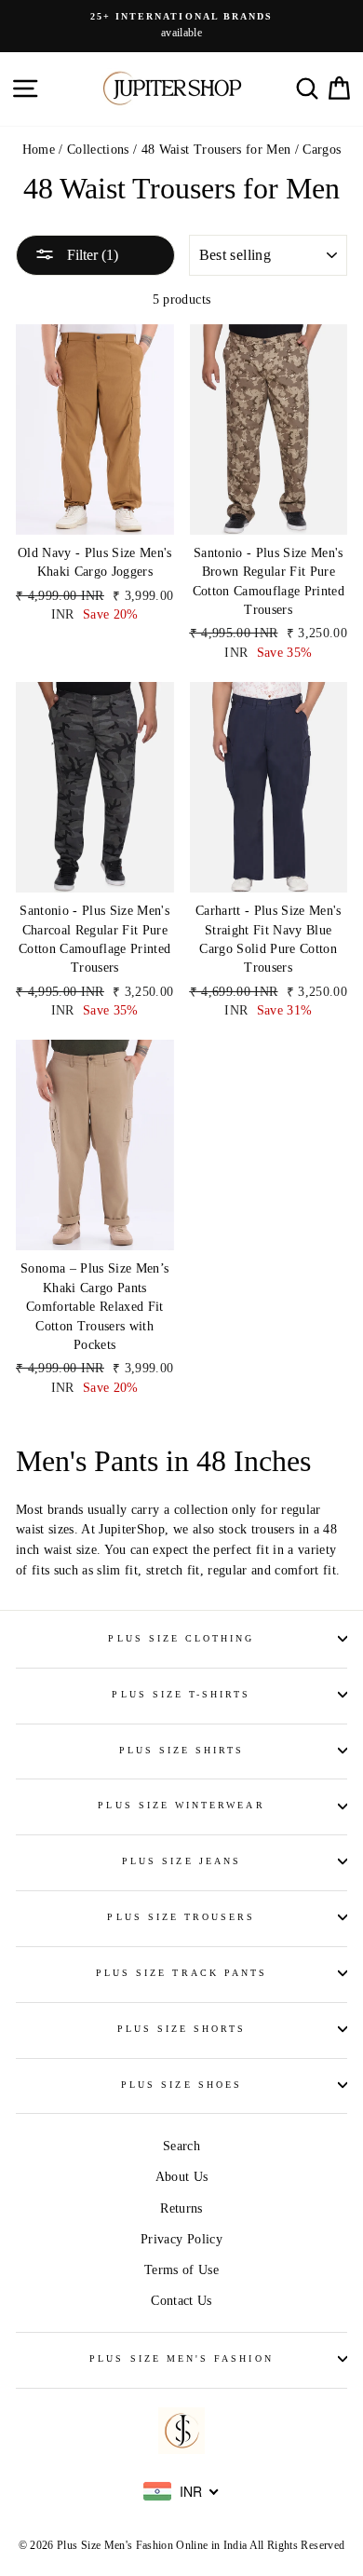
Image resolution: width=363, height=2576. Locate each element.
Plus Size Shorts (182, 2029)
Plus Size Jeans (181, 1861)
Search (181, 2146)
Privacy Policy (181, 2239)
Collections (98, 150)
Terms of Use (181, 2270)
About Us (182, 2177)
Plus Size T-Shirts (181, 1694)
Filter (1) (91, 255)
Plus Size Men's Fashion (181, 2358)
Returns (181, 2208)
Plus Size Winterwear (181, 1805)
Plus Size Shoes (181, 2085)
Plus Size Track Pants (181, 1973)
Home (39, 150)
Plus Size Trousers (181, 1917)
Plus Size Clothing (181, 1638)
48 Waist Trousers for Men (216, 150)
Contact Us (181, 2301)
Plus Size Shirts (182, 1750)
